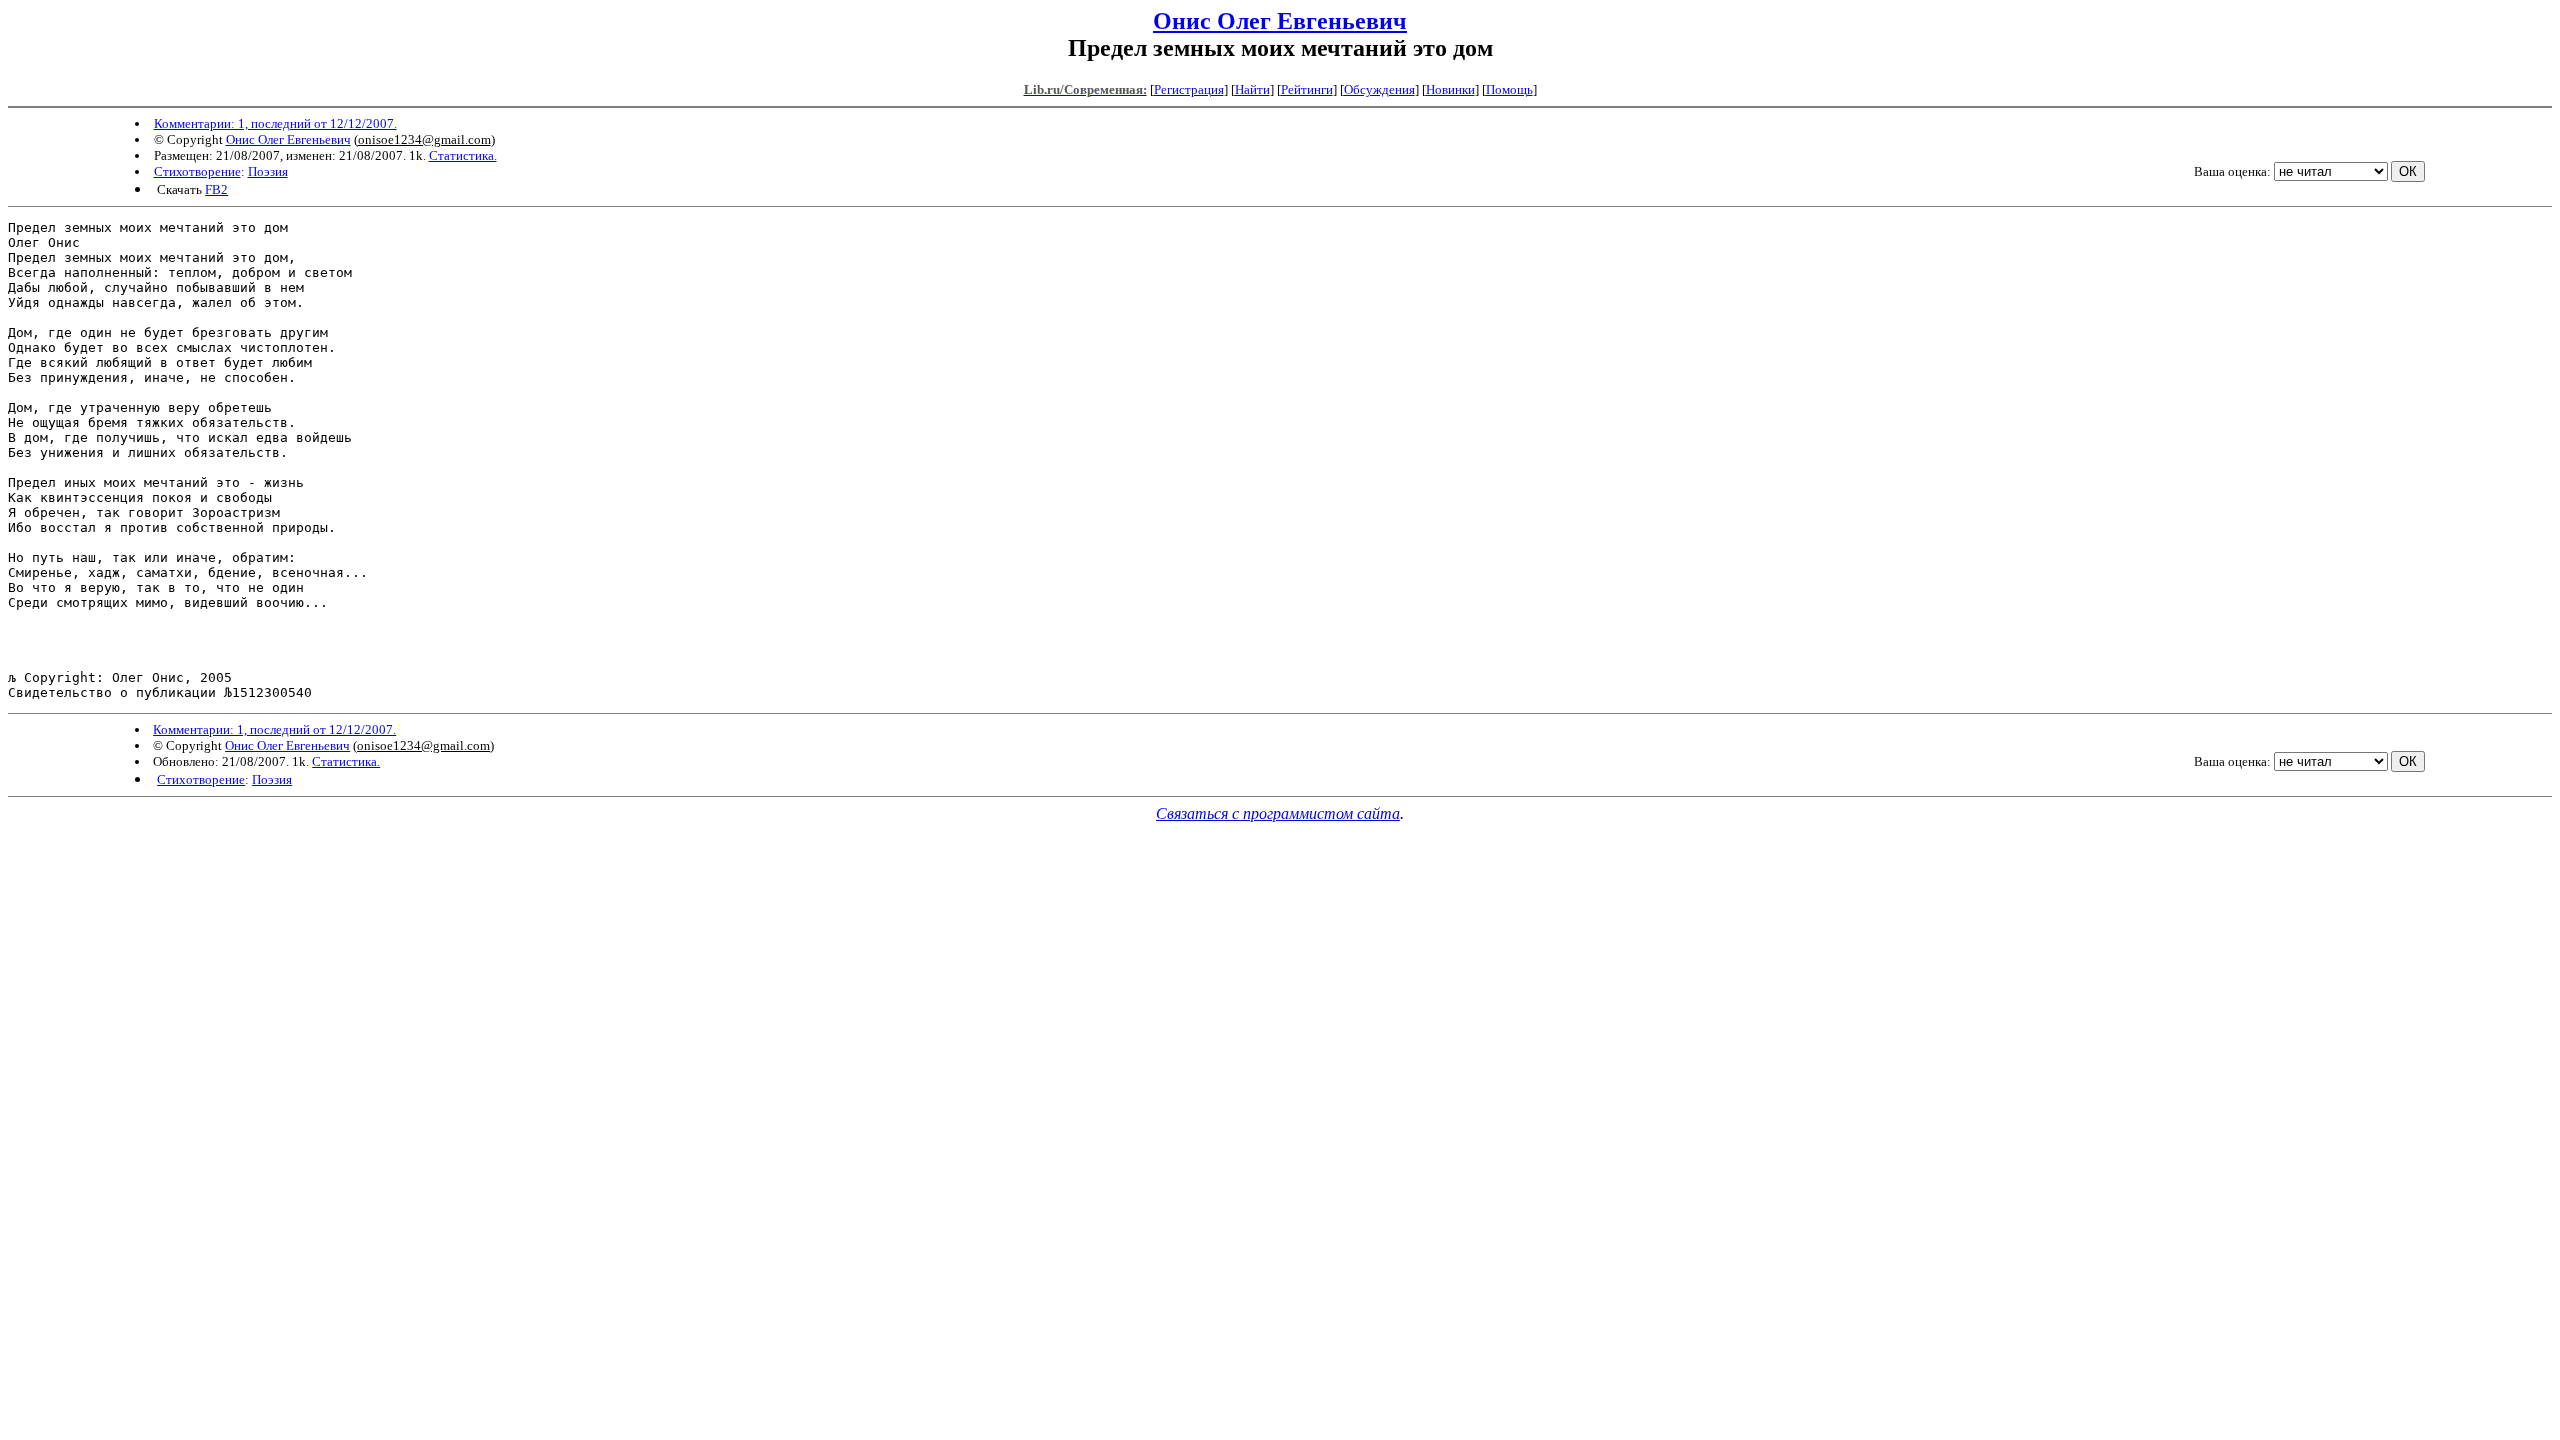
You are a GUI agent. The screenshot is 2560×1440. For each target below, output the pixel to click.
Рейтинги (1307, 89)
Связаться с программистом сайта (1278, 813)
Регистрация (1189, 89)
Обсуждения (1379, 89)
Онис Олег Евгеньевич (1280, 21)
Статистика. (463, 155)
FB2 (216, 189)
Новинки (1450, 89)
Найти (1252, 89)
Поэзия (268, 171)
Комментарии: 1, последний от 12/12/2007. (275, 123)
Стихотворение (197, 171)
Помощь (1509, 89)
